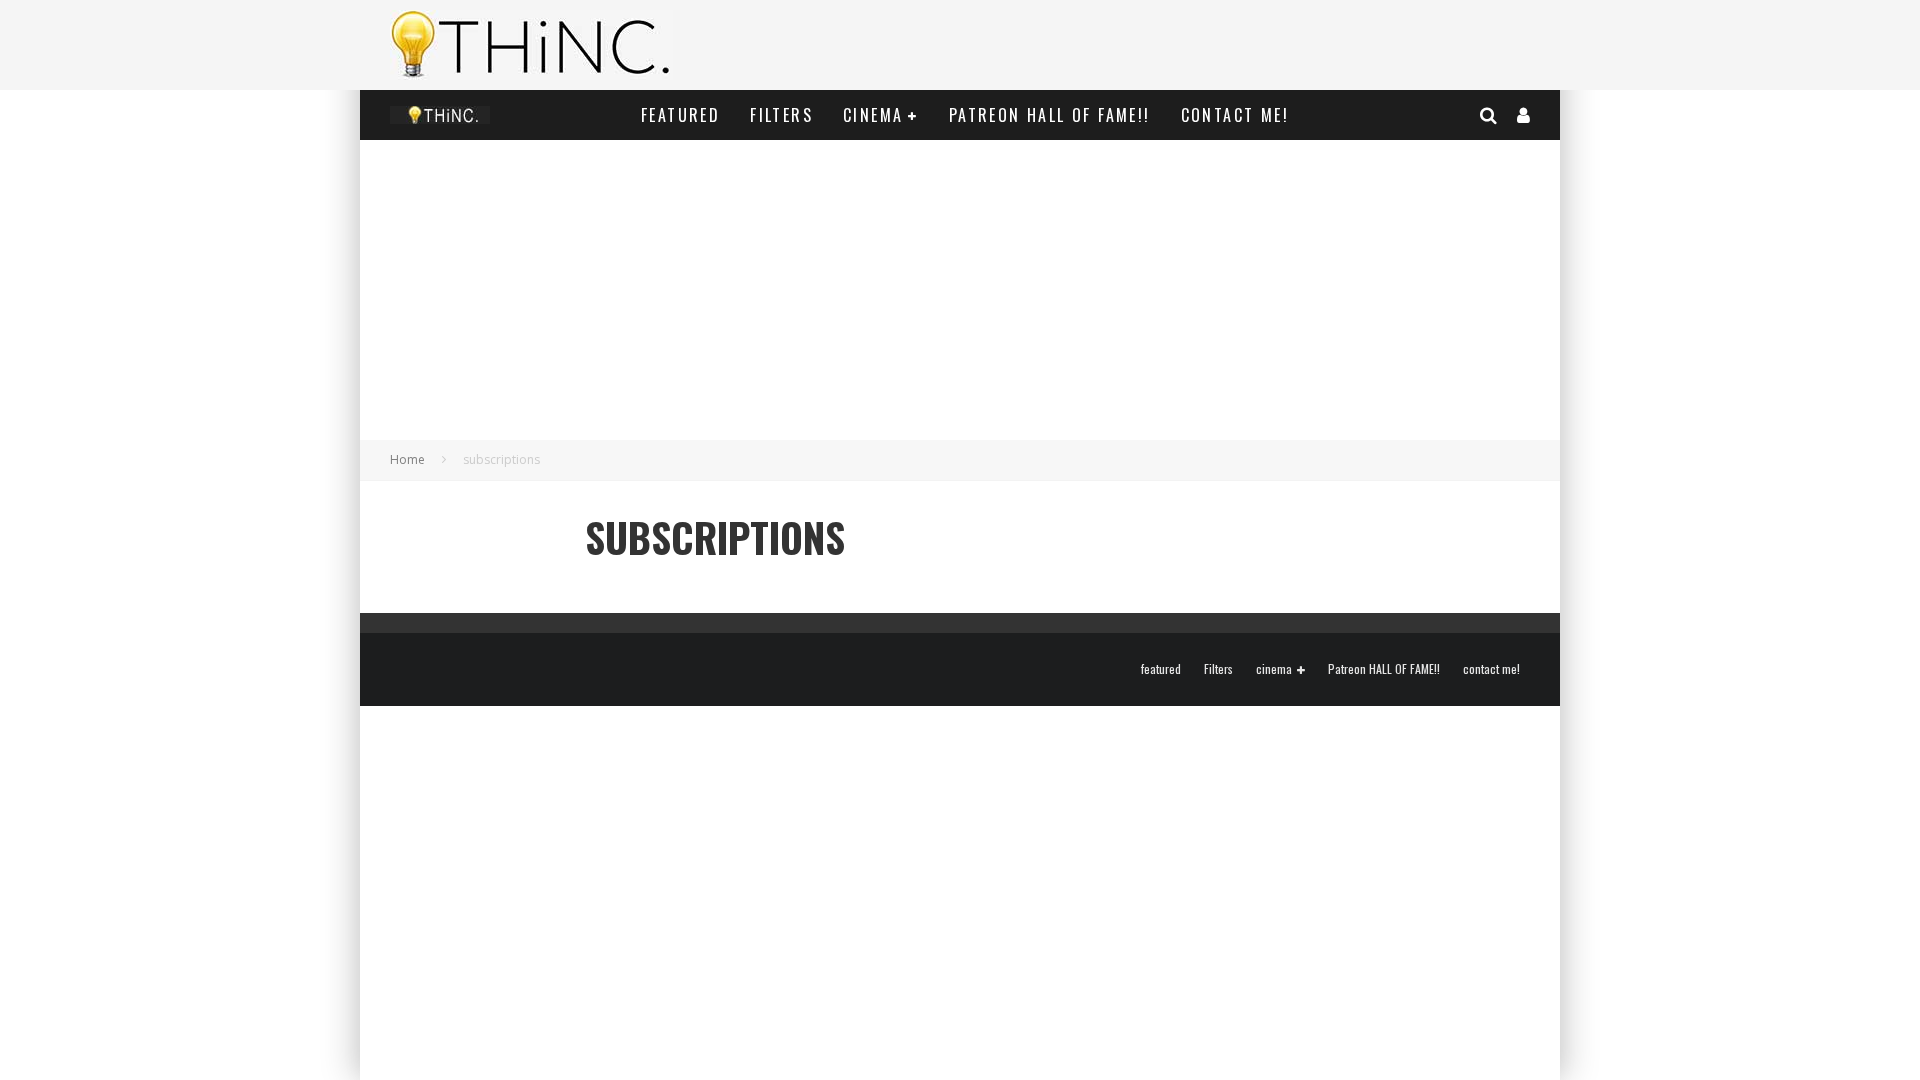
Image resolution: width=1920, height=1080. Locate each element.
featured (680, 115)
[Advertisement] (960, 290)
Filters (781, 115)
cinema (873, 115)
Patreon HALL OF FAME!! (1050, 115)
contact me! (1235, 115)
